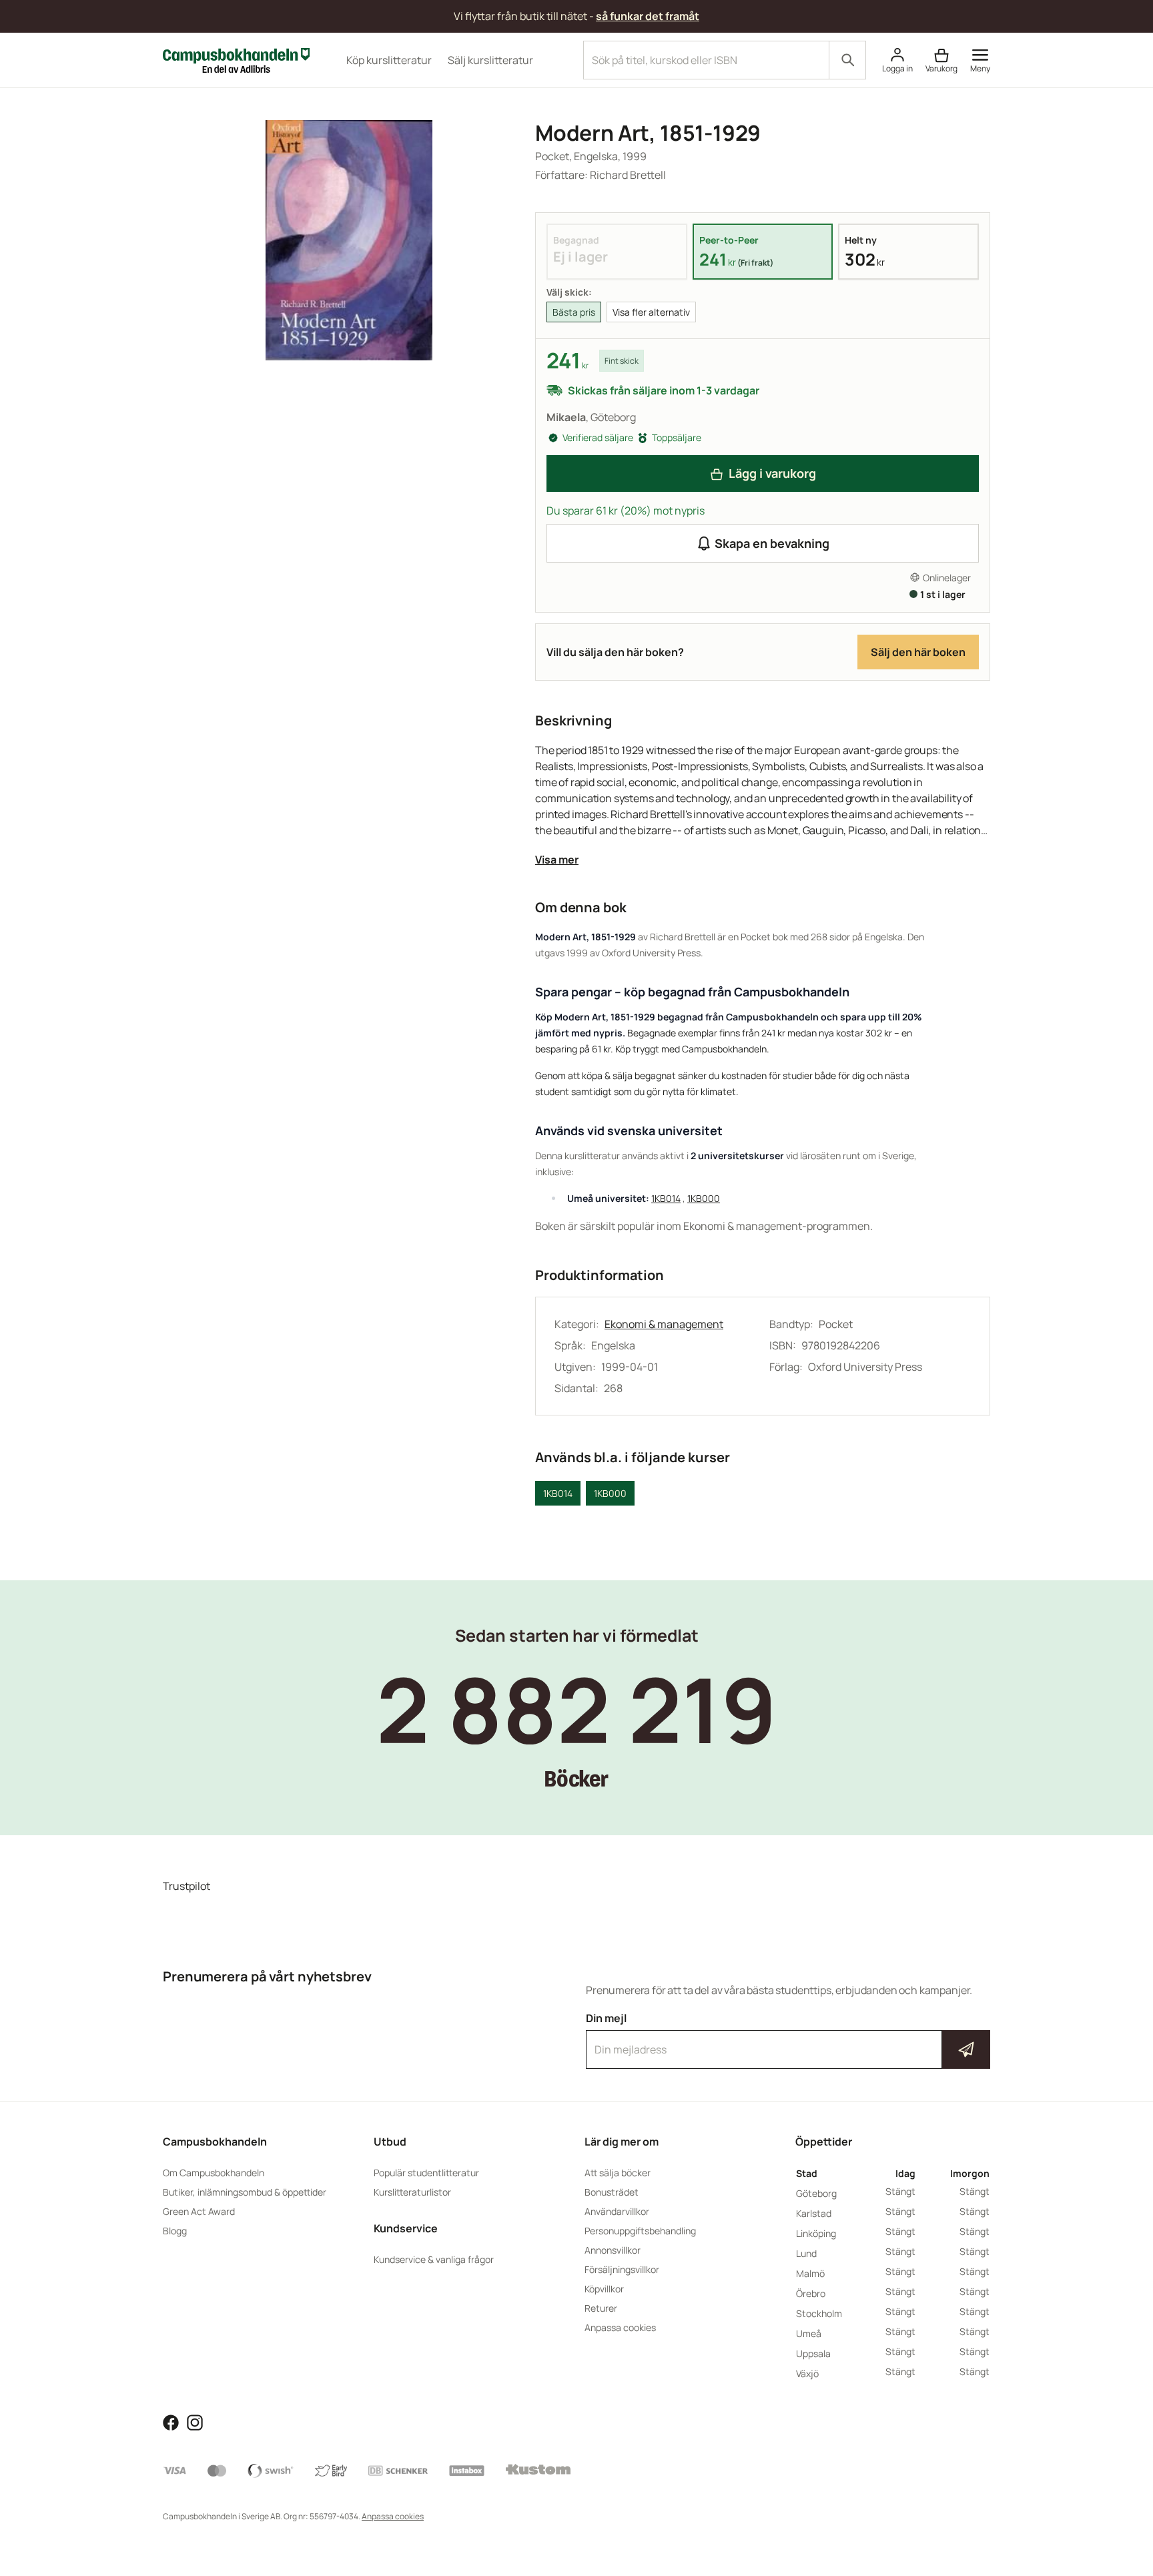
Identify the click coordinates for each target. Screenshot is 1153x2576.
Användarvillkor (617, 2211)
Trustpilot (186, 1886)
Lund (806, 2253)
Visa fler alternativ (651, 312)
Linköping (816, 2233)
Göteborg (816, 2193)
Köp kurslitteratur (389, 60)
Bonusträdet (612, 2192)
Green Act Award (199, 2211)
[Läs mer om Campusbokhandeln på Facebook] (171, 2421)
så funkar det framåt (648, 16)
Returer (601, 2308)
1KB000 (704, 1198)
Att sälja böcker (618, 2173)
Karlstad (814, 2213)
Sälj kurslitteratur (490, 60)
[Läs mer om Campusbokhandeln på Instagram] (195, 2421)
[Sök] (847, 60)
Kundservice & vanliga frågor (434, 2259)
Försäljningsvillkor (622, 2269)
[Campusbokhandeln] (236, 59)
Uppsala (813, 2353)
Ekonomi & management (664, 1324)
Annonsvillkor (613, 2250)
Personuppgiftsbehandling (640, 2231)
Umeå (809, 2333)
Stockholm (819, 2313)
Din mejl (788, 2037)
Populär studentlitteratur (426, 2173)
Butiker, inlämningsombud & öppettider (245, 2192)
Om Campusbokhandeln (214, 2173)
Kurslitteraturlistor (412, 2192)
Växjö (807, 2373)
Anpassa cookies (620, 2327)
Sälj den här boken (918, 652)
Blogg (175, 2231)
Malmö (810, 2273)
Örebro (811, 2293)
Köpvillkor (604, 2289)
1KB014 (666, 1198)
